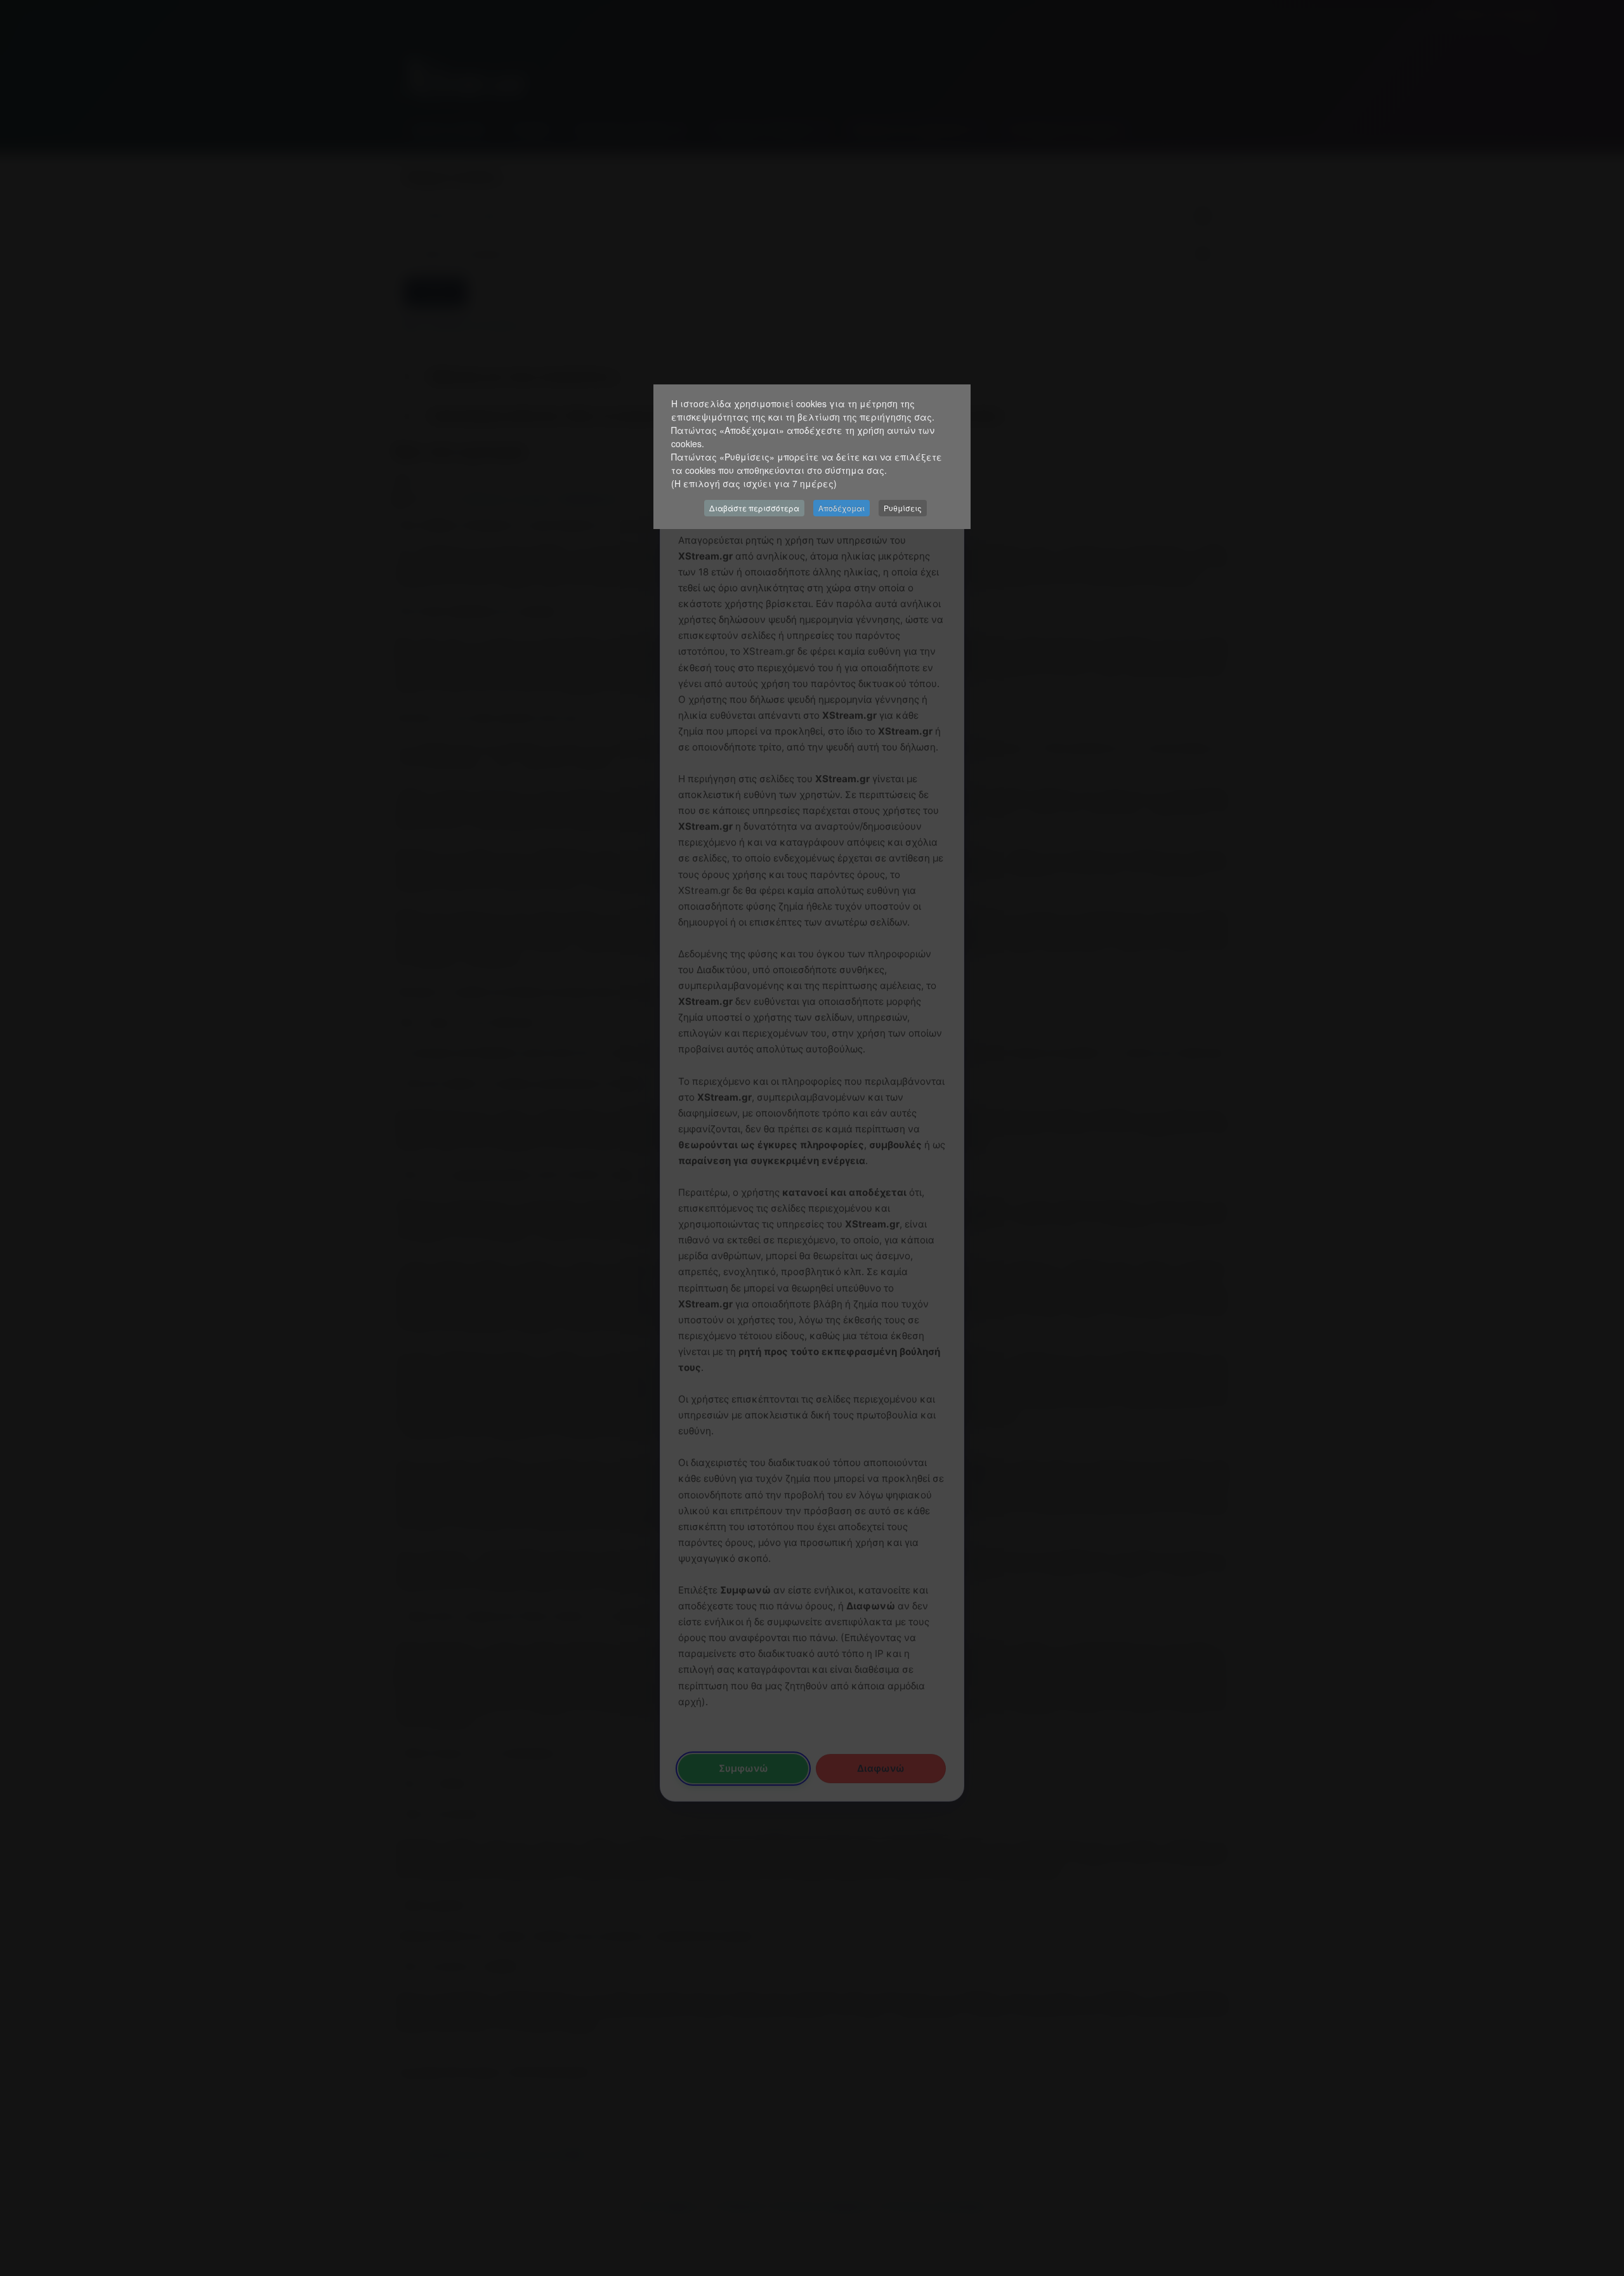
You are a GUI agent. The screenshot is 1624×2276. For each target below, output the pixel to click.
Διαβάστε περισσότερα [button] (754, 508)
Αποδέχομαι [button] (841, 508)
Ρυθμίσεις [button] (903, 508)
